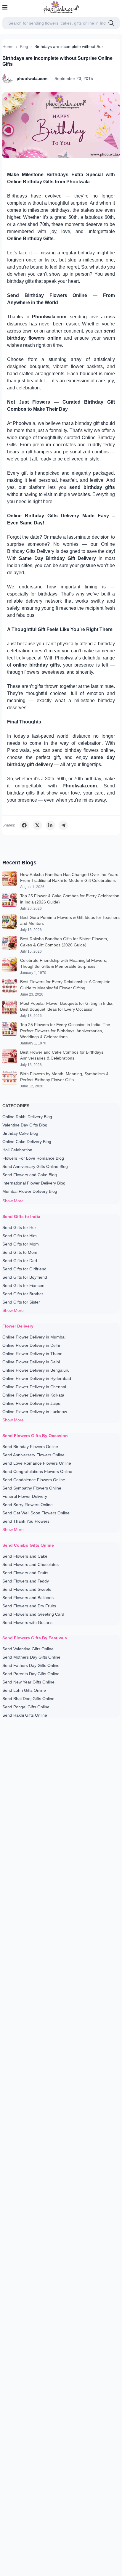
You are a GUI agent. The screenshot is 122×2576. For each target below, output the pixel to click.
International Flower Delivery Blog (34, 1183)
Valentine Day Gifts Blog (25, 1125)
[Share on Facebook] (24, 825)
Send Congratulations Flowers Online (37, 1471)
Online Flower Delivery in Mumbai (34, 1337)
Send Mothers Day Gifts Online (31, 1657)
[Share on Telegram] (63, 825)
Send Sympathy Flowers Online (32, 1488)
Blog (24, 46)
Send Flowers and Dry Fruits (29, 1606)
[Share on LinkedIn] (50, 825)
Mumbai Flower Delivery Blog (30, 1191)
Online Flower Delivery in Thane (32, 1354)
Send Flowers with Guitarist (28, 1622)
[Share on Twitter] (37, 825)
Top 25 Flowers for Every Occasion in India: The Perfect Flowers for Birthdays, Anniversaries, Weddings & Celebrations (65, 1031)
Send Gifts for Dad (20, 1261)
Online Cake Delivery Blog (27, 1142)
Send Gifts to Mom (20, 1252)
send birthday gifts (92, 487)
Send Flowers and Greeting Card (33, 1614)
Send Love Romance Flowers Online (37, 1463)
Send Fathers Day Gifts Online (31, 1665)
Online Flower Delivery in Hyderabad (37, 1378)
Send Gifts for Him (20, 1236)
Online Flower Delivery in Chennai (34, 1387)
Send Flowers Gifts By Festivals (35, 1638)
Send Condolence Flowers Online (34, 1480)
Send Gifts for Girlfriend (24, 1269)
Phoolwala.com (49, 317)
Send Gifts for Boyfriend (25, 1277)
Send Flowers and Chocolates (30, 1564)
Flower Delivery (18, 1326)
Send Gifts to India (21, 1216)
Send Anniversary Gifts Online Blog (35, 1166)
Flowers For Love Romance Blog (33, 1158)
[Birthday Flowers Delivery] (61, 125)
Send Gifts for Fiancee (23, 1285)
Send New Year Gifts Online (28, 1682)
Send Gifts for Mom (21, 1244)
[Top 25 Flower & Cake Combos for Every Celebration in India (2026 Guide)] (9, 902)
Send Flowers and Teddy (26, 1581)
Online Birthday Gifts (30, 239)
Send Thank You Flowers (26, 1521)
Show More (13, 1201)
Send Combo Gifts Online (28, 1545)
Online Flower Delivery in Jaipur (32, 1403)
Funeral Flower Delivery (25, 1496)
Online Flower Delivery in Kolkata (33, 1395)
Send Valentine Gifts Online (28, 1649)
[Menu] (5, 7)
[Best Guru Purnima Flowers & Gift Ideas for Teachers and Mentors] (9, 923)
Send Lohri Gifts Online (24, 1690)
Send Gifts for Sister (21, 1302)
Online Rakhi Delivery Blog (27, 1117)
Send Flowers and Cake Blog (30, 1175)
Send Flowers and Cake (25, 1556)
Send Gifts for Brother (23, 1294)
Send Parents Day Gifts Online (31, 1674)
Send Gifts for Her (19, 1227)
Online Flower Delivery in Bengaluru (36, 1370)
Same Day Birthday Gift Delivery (57, 558)
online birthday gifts (36, 665)
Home (8, 46)
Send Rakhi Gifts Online (25, 1715)
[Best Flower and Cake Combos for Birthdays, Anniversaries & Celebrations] (9, 1058)
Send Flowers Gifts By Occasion (35, 1436)
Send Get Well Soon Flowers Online (36, 1513)
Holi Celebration (17, 1150)
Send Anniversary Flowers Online (33, 1455)
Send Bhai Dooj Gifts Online (28, 1699)
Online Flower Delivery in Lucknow (35, 1412)
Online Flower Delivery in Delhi (31, 1345)
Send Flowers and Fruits (25, 1573)
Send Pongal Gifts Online (26, 1707)
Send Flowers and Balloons (28, 1598)
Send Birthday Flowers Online (30, 1447)
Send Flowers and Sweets (27, 1589)
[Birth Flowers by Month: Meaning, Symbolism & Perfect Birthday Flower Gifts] (9, 1080)
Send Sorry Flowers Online (28, 1505)
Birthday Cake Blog (20, 1133)
